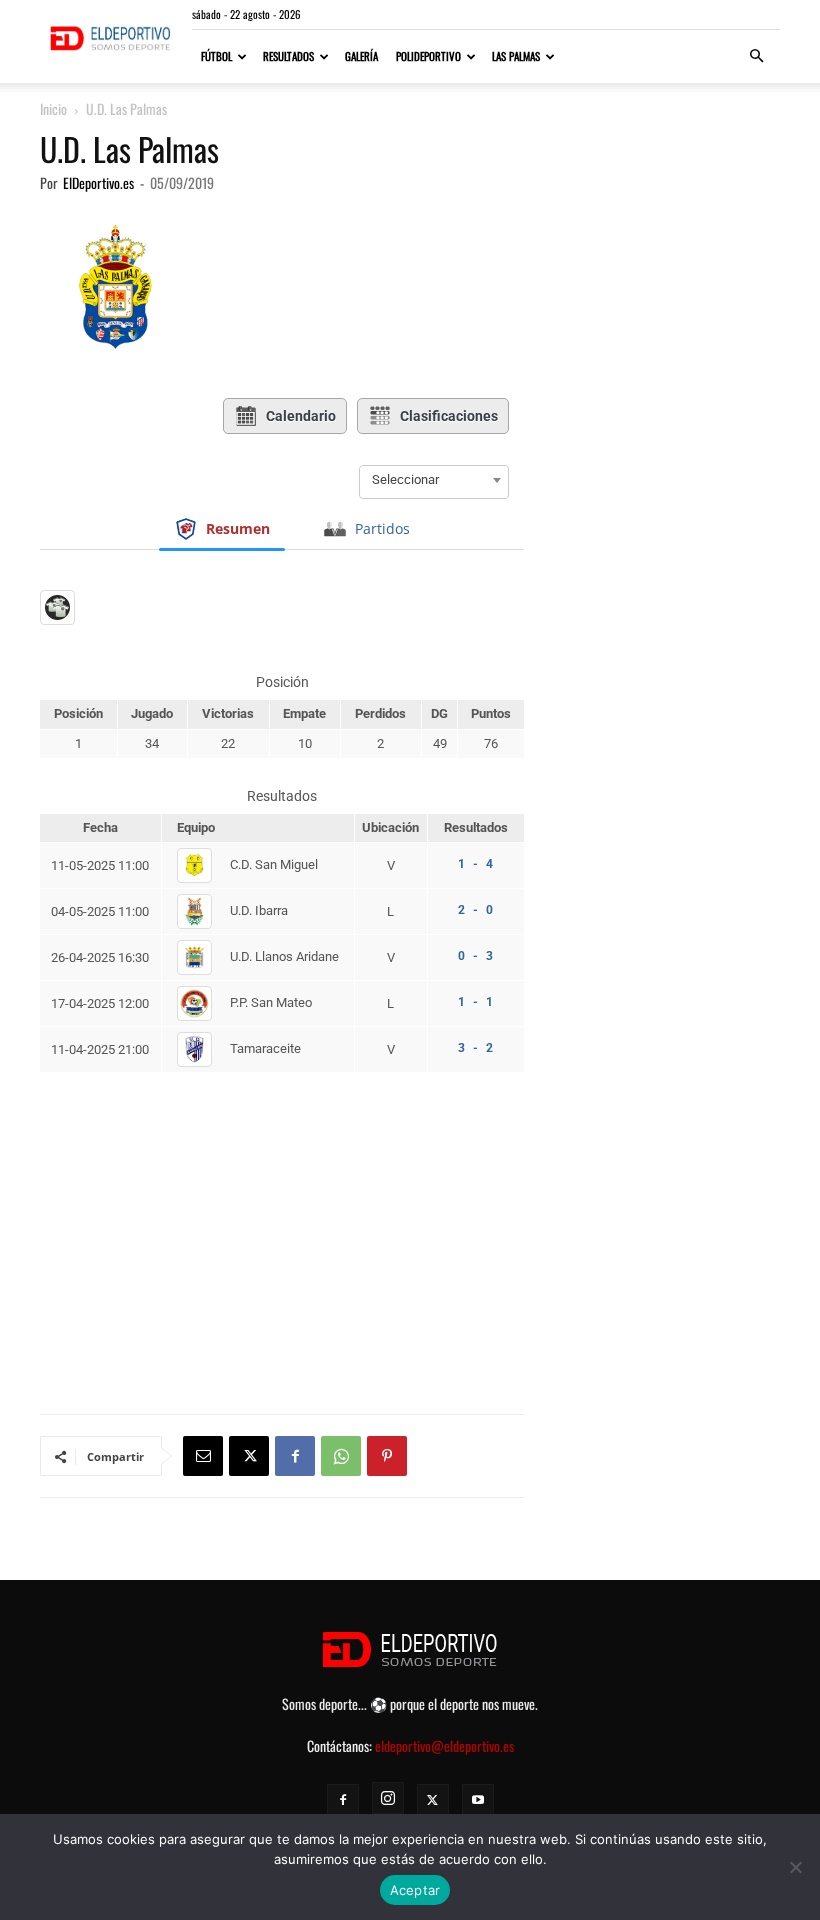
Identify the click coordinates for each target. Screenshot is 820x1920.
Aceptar (415, 1890)
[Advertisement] (282, 1197)
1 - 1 (475, 1002)
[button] (756, 56)
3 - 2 (475, 1048)
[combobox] (434, 480)
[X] (249, 1456)
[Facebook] (295, 1456)
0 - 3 (475, 956)
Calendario (301, 416)
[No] (795, 1867)
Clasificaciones (449, 416)
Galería (361, 56)
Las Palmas (516, 56)
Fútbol (216, 56)
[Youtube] (478, 1800)
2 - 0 (475, 910)
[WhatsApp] (341, 1456)
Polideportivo (428, 56)
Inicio (53, 108)
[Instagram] (388, 1798)
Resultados (288, 56)
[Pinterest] (387, 1456)
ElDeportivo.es (98, 182)
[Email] (203, 1456)
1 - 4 (475, 864)
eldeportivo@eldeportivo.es (444, 1745)
